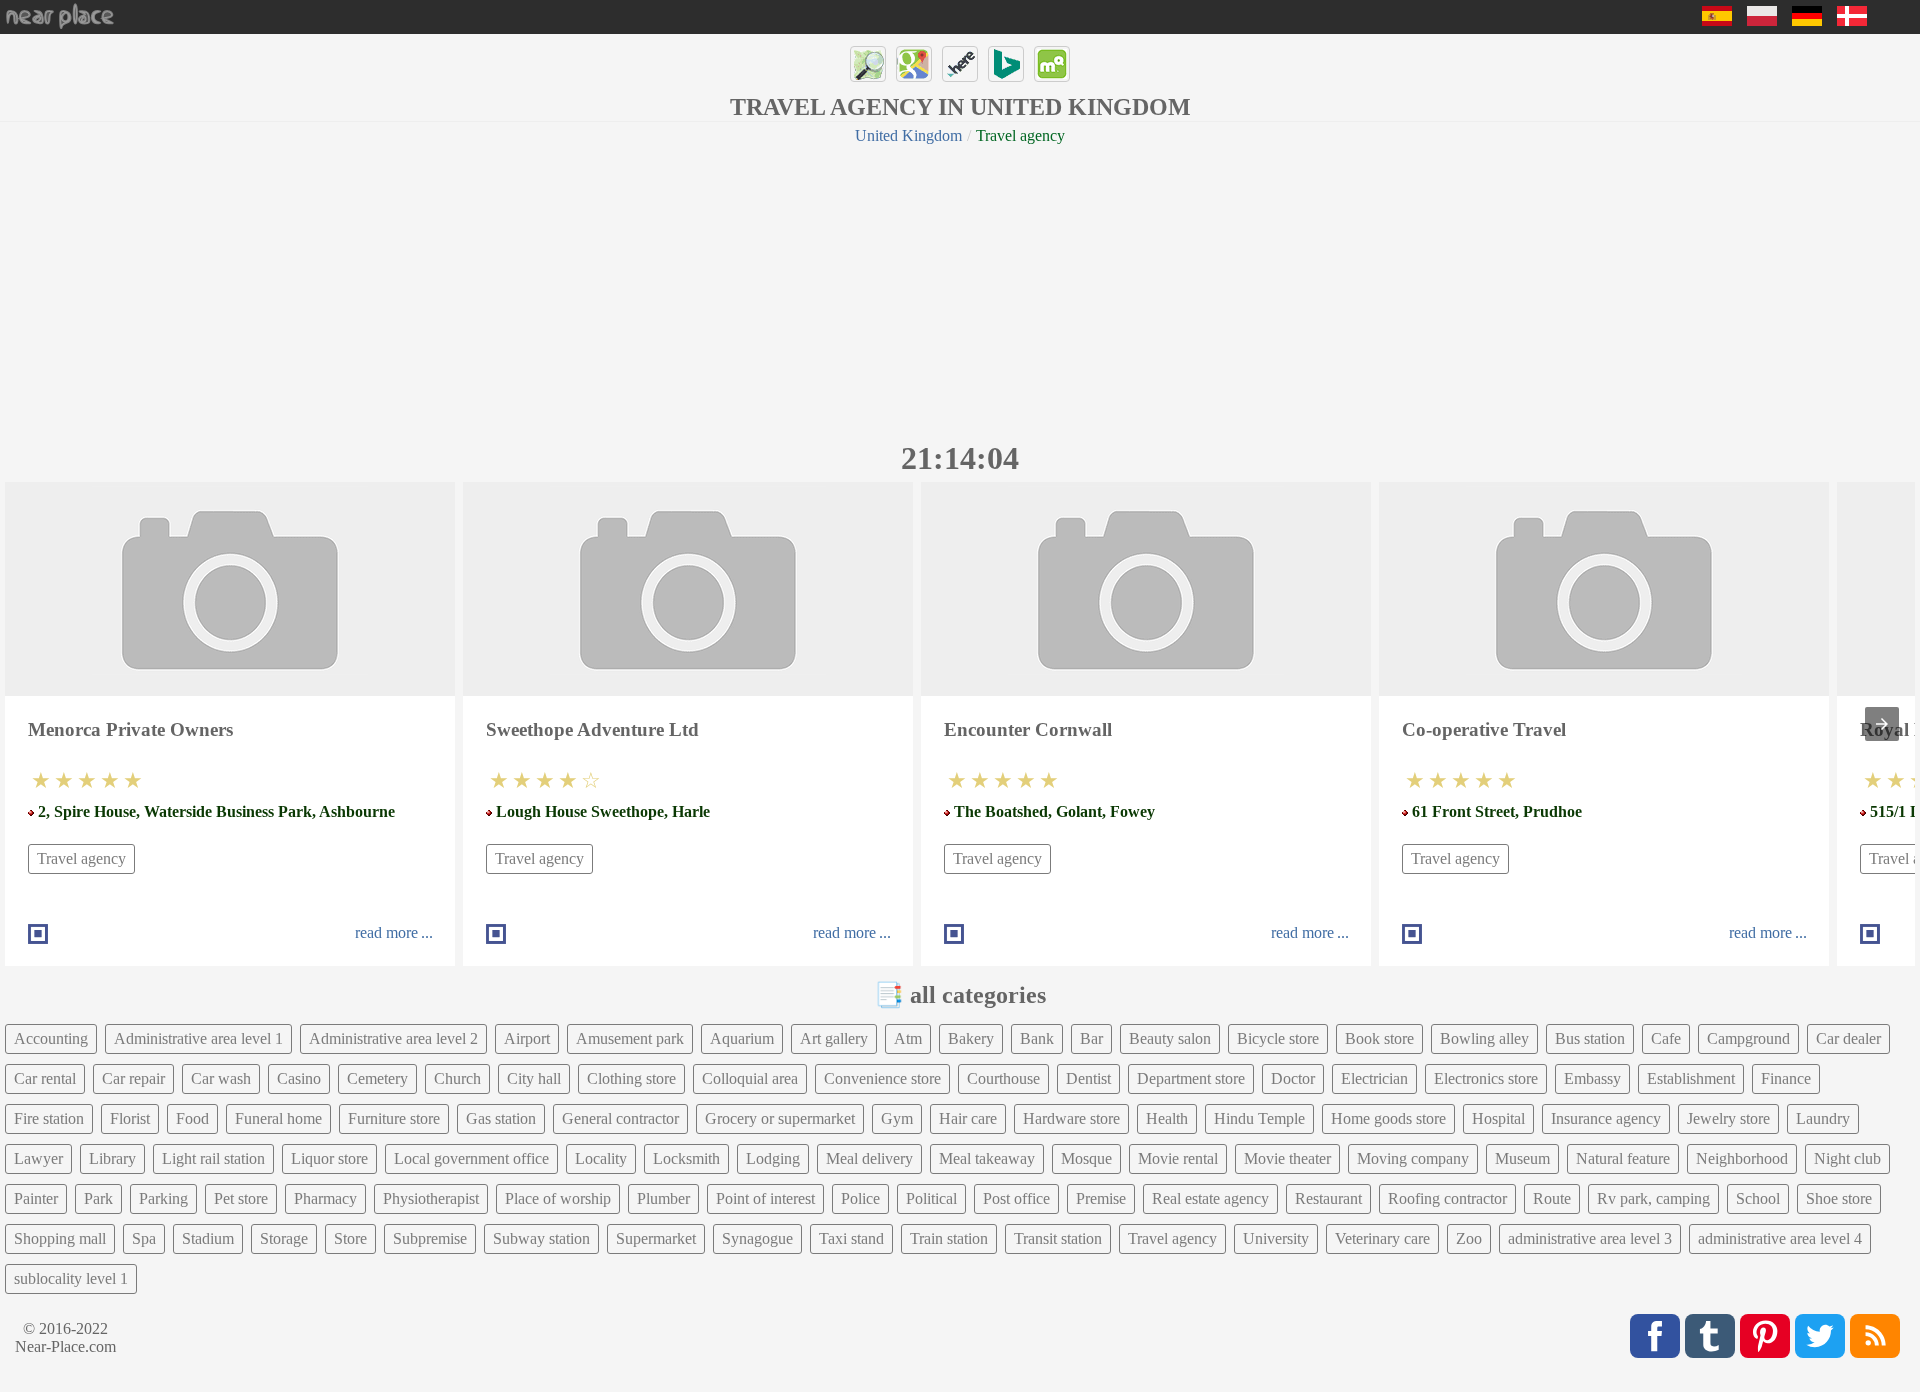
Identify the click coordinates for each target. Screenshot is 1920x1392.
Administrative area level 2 (393, 1038)
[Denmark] (1852, 20)
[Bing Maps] (1006, 64)
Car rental (45, 1078)
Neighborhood (1742, 1158)
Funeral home (278, 1118)
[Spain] (1717, 20)
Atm (908, 1038)
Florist (130, 1118)
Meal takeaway (987, 1158)
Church (457, 1078)
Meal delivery (869, 1158)
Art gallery (834, 1038)
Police (860, 1198)
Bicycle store (1278, 1038)
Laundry (1823, 1118)
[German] (1807, 20)
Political (931, 1198)
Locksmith (686, 1158)
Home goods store (1388, 1118)
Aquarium (742, 1038)
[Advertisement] (960, 290)
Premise (1101, 1198)
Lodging (773, 1158)
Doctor (1293, 1078)
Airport (527, 1038)
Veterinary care (1382, 1238)
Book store (1379, 1038)
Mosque (1086, 1158)
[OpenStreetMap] (868, 64)
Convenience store (882, 1078)
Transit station (1058, 1238)
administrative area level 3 (1590, 1238)
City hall (534, 1078)
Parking (163, 1198)
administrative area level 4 (1780, 1238)
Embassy (1592, 1078)
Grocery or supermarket (780, 1118)
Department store (1191, 1078)
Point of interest (765, 1198)
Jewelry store (1728, 1118)
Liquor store (329, 1158)
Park (98, 1198)
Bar (1091, 1038)
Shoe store (1839, 1198)
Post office (1016, 1198)
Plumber (663, 1198)
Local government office (471, 1158)
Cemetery (377, 1078)
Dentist (1088, 1078)
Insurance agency (1606, 1118)
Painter (36, 1198)
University (1276, 1238)
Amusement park (630, 1038)
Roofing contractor (1447, 1198)
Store (350, 1238)
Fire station (49, 1118)
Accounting (51, 1038)
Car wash (221, 1078)
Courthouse (1003, 1078)
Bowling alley (1484, 1038)
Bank (1037, 1038)
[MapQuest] (1052, 64)
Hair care (968, 1118)
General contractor (620, 1118)
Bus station (1590, 1038)
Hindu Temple (1259, 1118)
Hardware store (1071, 1118)
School (1758, 1198)
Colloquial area (750, 1078)
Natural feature (1623, 1158)
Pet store (241, 1198)
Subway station (541, 1238)
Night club (1847, 1158)
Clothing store (631, 1078)
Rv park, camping (1653, 1198)
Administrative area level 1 (198, 1038)
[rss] (1875, 1336)
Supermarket (656, 1238)
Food (192, 1118)
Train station (949, 1238)
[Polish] (1762, 20)
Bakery (971, 1038)
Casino (299, 1078)
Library (112, 1158)
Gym (897, 1118)
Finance (1786, 1078)
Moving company (1413, 1158)
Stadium (208, 1238)
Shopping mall (60, 1238)
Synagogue (757, 1238)
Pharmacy (325, 1198)
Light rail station (213, 1158)
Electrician (1374, 1078)
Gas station (501, 1118)
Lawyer (38, 1158)
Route (1552, 1198)
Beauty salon (1170, 1038)
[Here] (960, 64)
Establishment (1691, 1078)
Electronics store (1486, 1078)
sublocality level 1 (71, 1278)
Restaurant (1328, 1198)
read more (386, 932)
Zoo (1469, 1238)
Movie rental (1178, 1158)
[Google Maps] (914, 64)
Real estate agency (1210, 1198)
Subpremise (430, 1238)
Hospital (1498, 1118)
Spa (144, 1238)
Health (1167, 1118)
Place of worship (558, 1198)
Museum (1522, 1158)
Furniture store (394, 1118)
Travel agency (81, 858)
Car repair (133, 1078)
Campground (1748, 1038)
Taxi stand (851, 1238)
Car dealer (1848, 1038)
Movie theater (1287, 1158)
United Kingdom (908, 135)
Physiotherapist (431, 1198)
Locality (601, 1158)
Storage (284, 1238)
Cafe (1666, 1038)
